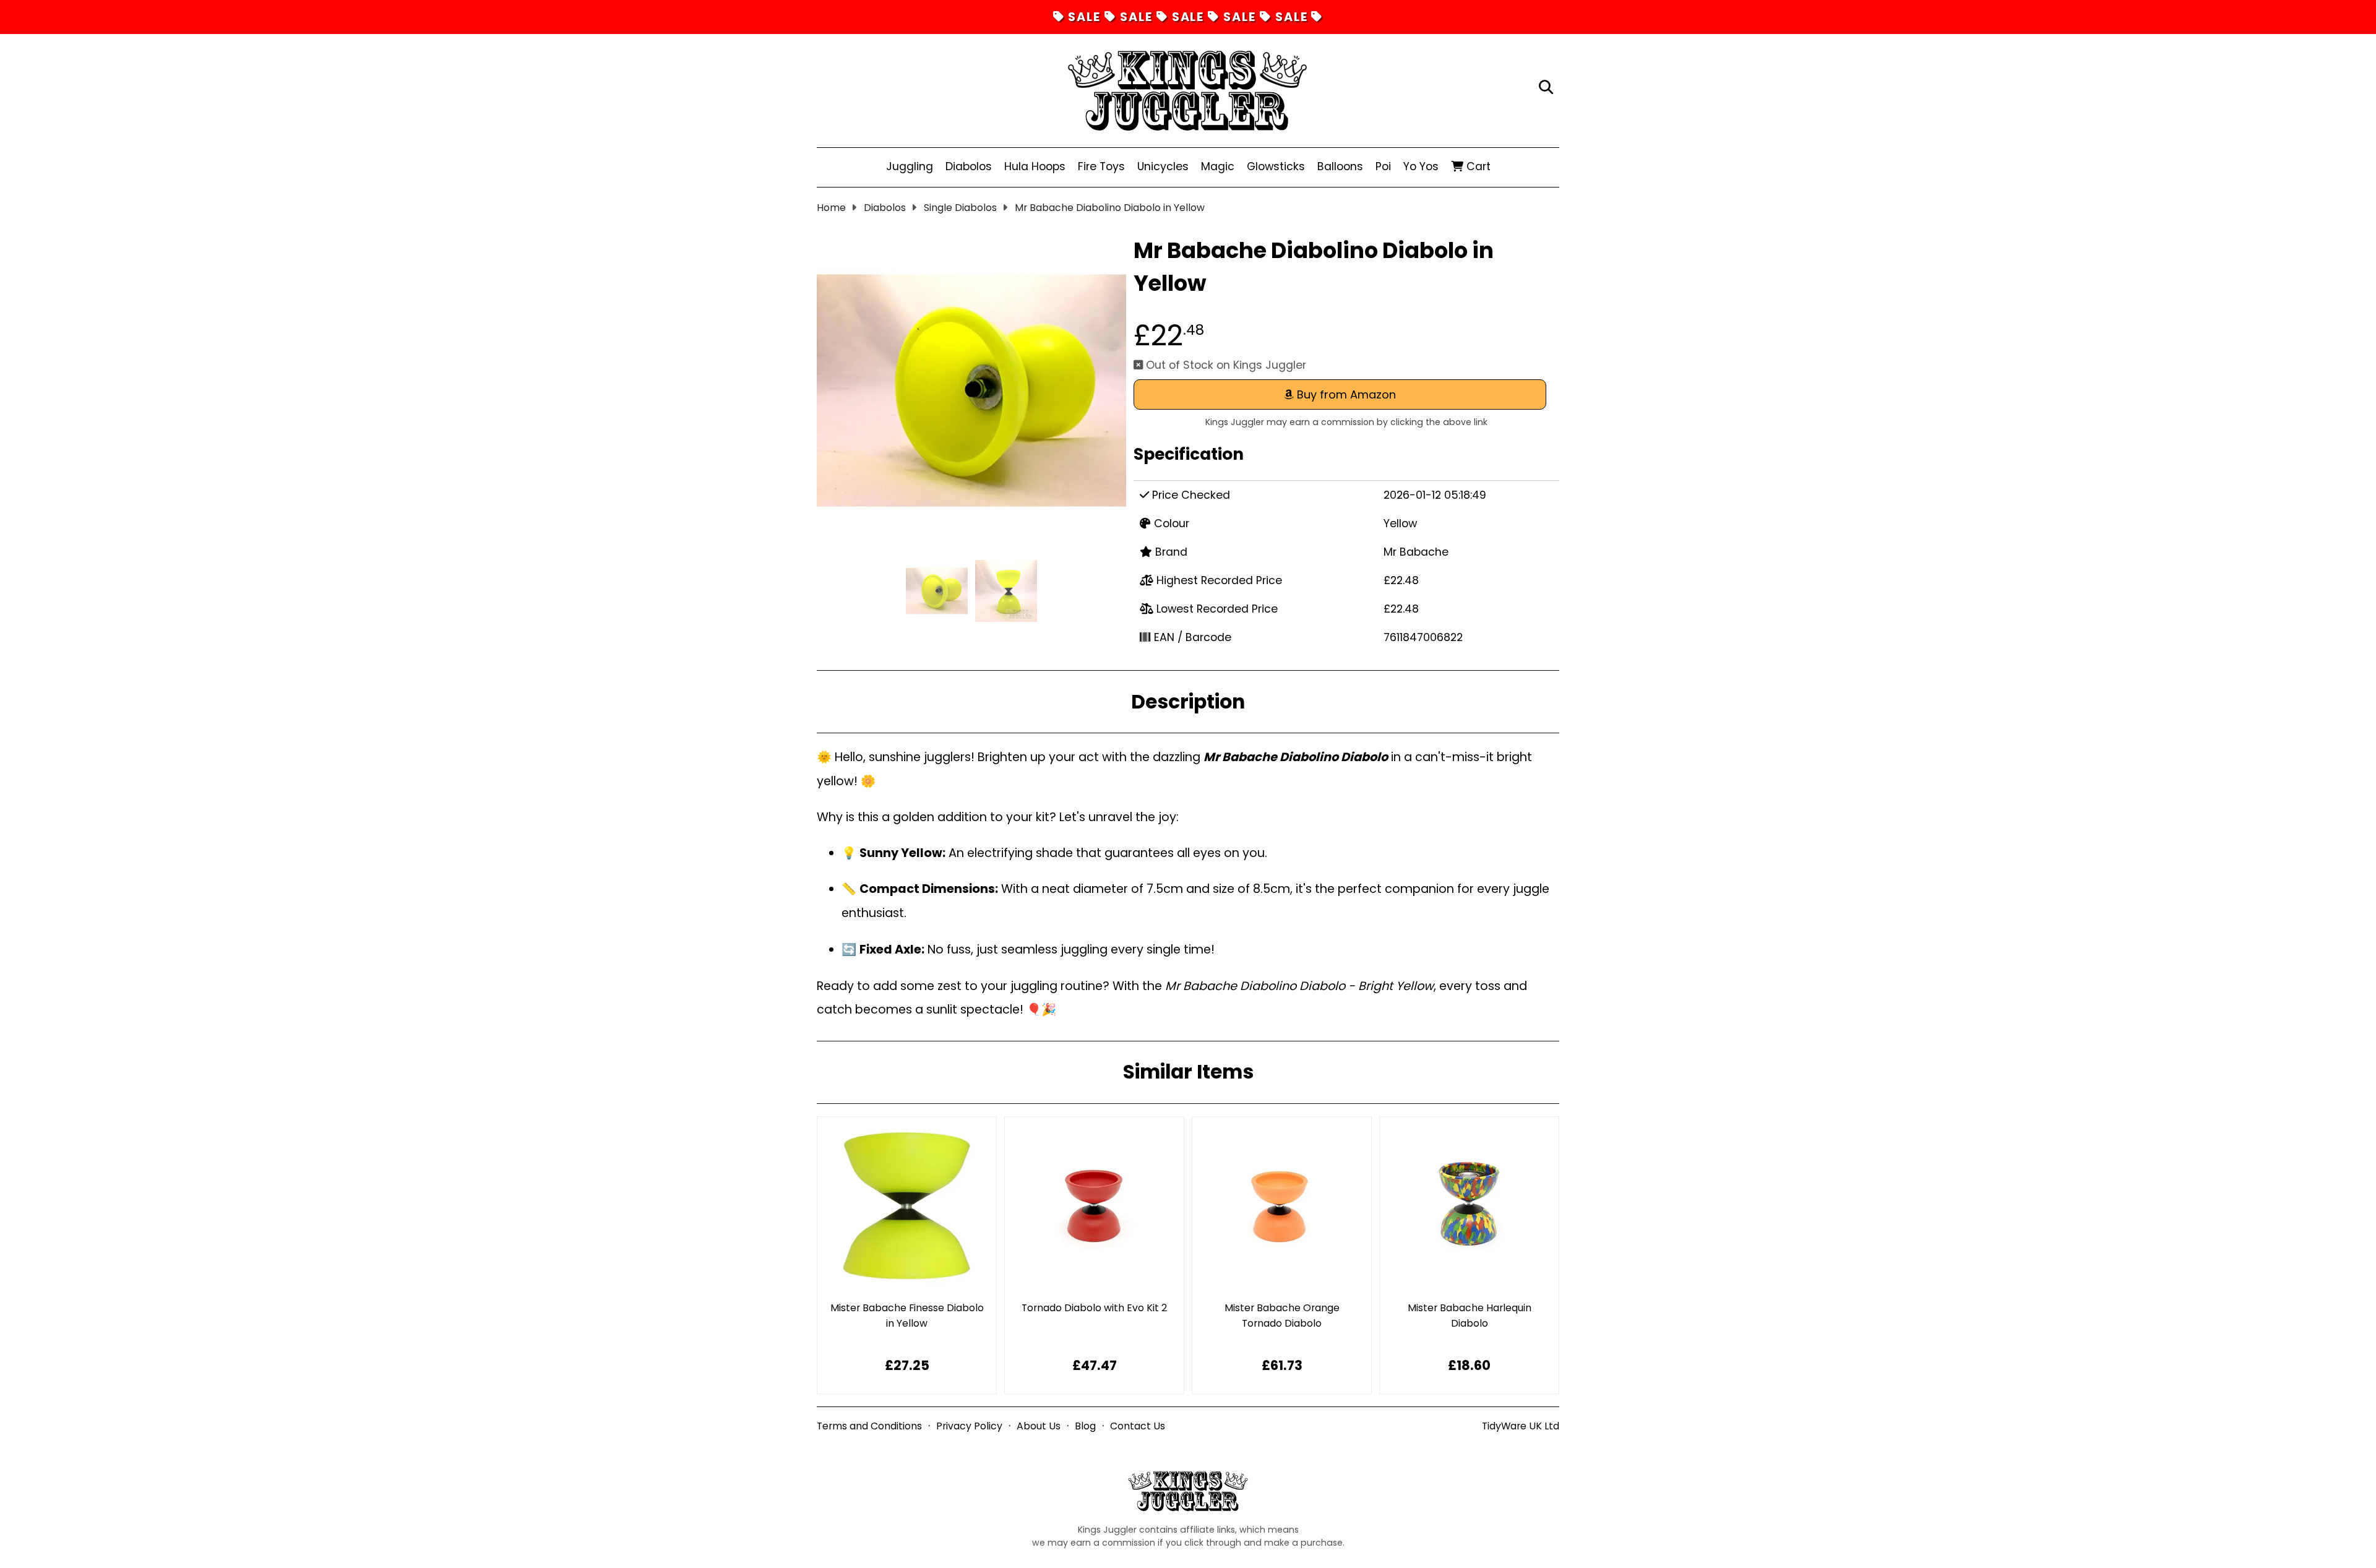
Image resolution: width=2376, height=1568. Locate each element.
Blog (1085, 1426)
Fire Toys (1101, 166)
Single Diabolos (960, 208)
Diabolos (969, 166)
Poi (1383, 166)
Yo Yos (1421, 166)
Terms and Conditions (869, 1426)
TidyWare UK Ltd (1521, 1426)
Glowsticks (1276, 166)
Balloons (1340, 166)
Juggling (910, 166)
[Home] (1187, 88)
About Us (1039, 1426)
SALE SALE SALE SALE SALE (1188, 17)
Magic (1218, 166)
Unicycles (1163, 166)
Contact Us (1138, 1426)
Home (831, 208)
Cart (1477, 166)
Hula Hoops (1035, 166)
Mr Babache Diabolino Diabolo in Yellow (1110, 208)
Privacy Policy (969, 1426)
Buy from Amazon (1345, 394)
